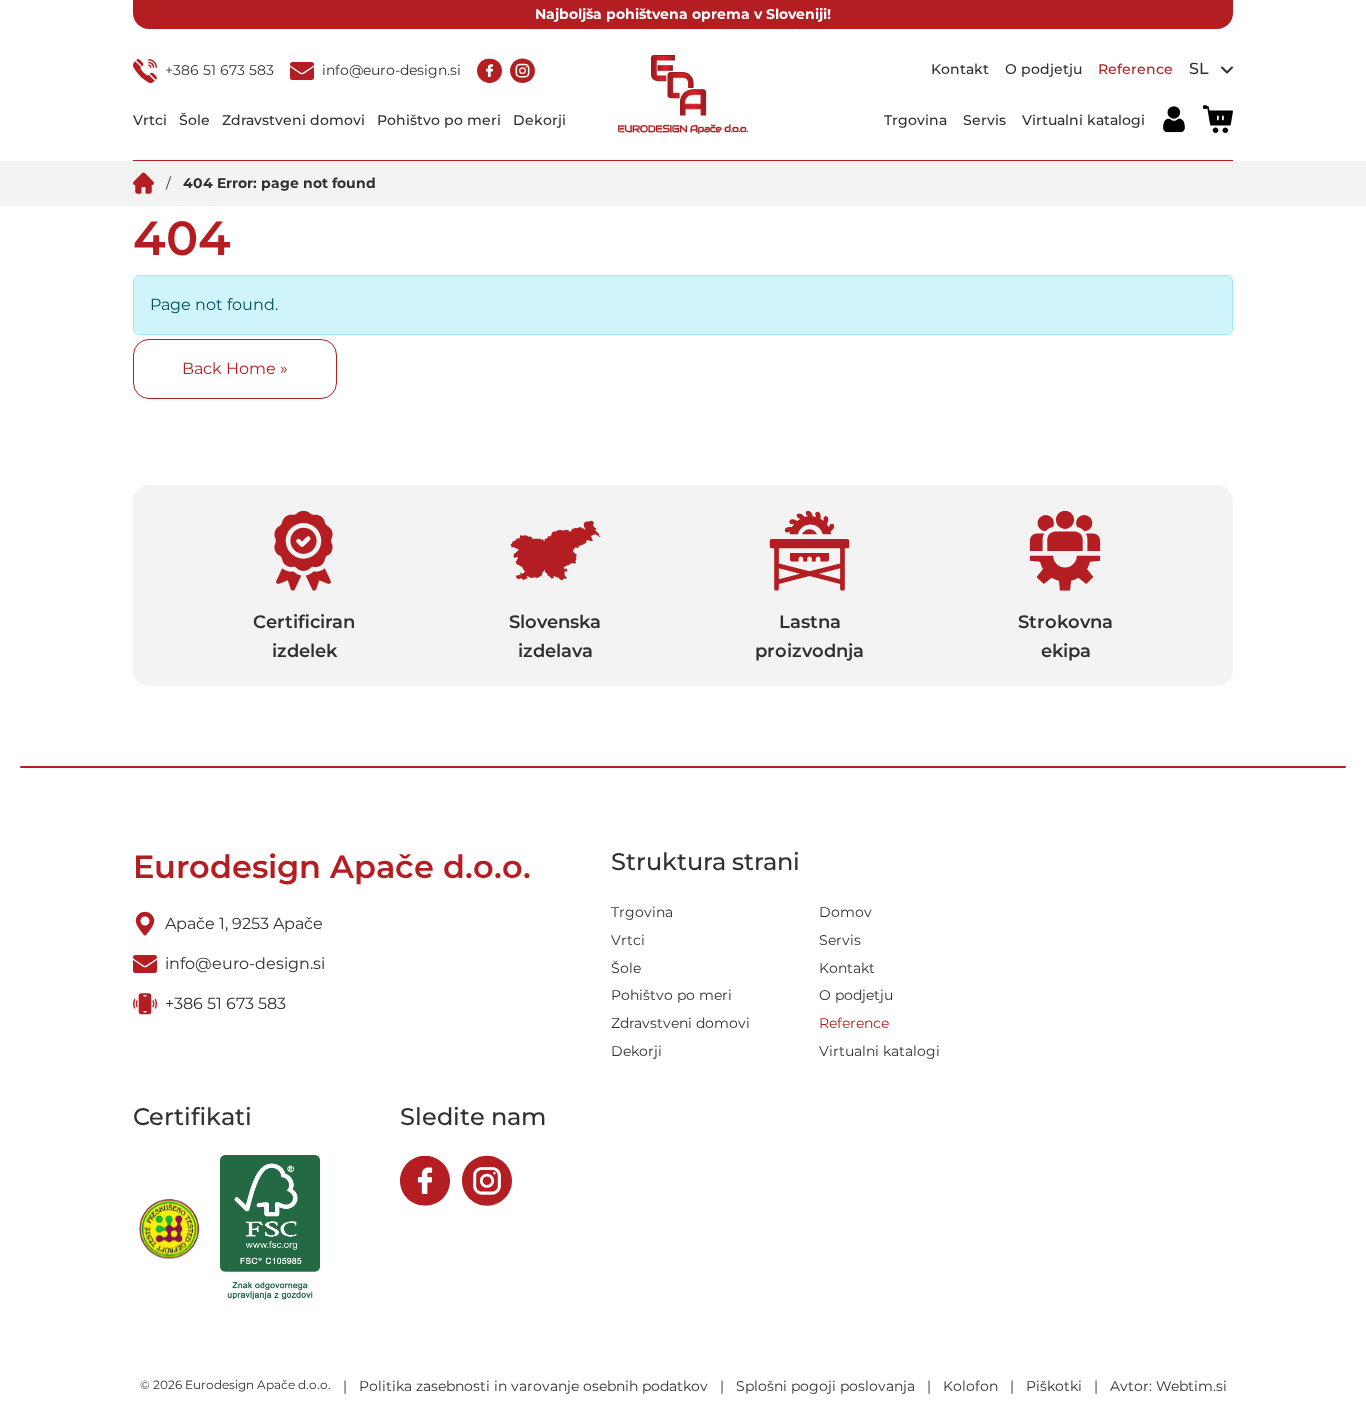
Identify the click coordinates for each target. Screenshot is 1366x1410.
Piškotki (1054, 1386)
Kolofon (970, 1386)
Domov (845, 912)
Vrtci (150, 119)
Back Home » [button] (235, 368)
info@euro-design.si (391, 70)
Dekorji (539, 119)
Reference (1135, 69)
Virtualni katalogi (1083, 119)
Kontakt (960, 69)
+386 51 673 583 (219, 70)
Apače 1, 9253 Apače (244, 923)
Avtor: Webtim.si (1168, 1386)
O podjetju (1043, 69)
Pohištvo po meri (439, 119)
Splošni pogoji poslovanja (825, 1386)
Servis (984, 119)
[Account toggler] (1174, 119)
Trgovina (915, 119)
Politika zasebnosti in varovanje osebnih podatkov (533, 1386)
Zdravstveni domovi (293, 119)
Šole (194, 119)
